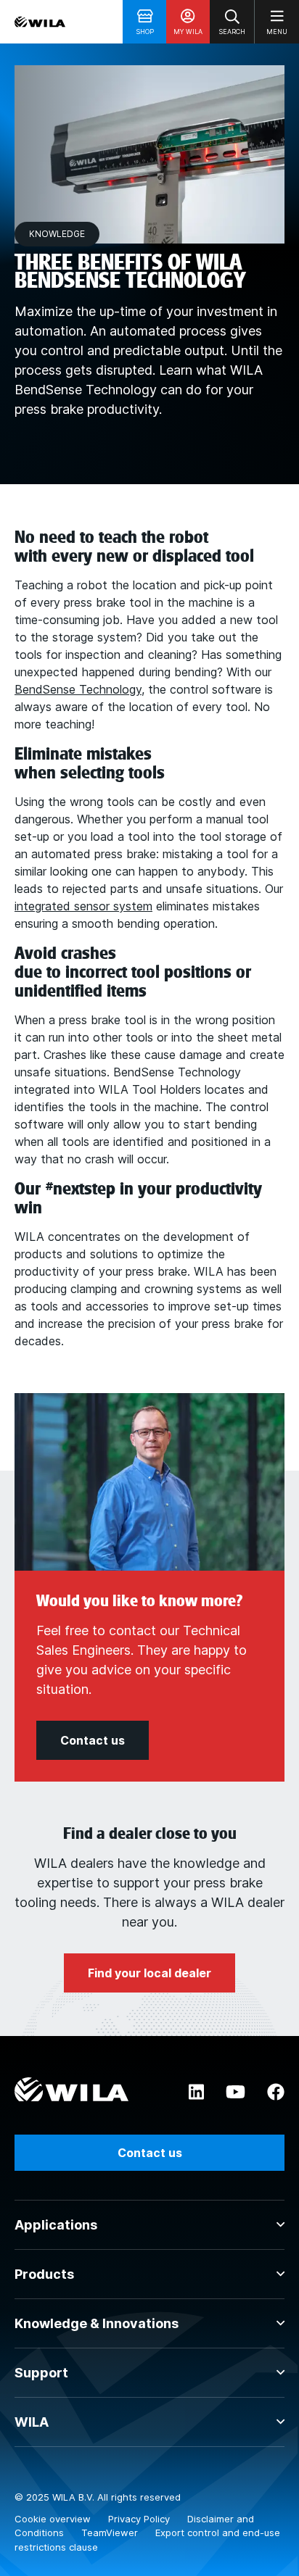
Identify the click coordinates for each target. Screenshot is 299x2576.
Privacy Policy (140, 2519)
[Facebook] (276, 2093)
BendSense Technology (78, 689)
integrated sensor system (83, 906)
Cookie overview (54, 2519)
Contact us (150, 2153)
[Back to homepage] (40, 22)
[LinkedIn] (196, 2093)
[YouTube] (235, 2093)
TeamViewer (111, 2533)
